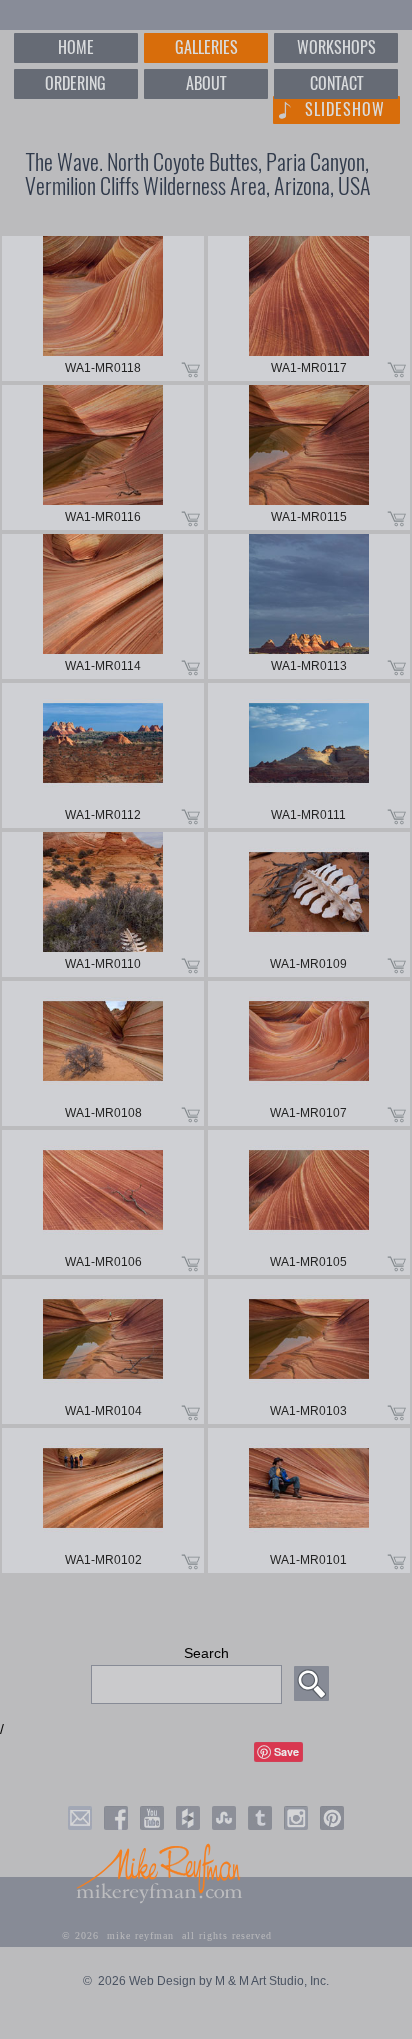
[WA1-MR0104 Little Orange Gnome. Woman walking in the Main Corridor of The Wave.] (103, 1351)
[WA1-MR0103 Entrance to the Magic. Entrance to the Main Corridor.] (309, 1351)
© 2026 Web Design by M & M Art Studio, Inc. (206, 1981)
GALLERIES (206, 47)
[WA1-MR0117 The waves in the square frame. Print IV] (309, 308)
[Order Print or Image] (191, 368)
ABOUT (206, 83)
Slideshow (345, 109)
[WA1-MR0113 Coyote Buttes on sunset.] (309, 606)
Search (206, 1653)
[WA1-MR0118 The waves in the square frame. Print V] (103, 308)
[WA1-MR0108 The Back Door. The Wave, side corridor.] (103, 1053)
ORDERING (75, 83)
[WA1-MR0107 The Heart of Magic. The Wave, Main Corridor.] (309, 1053)
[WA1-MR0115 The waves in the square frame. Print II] (309, 457)
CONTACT (336, 83)
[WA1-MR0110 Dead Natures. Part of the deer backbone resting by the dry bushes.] (103, 904)
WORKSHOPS (336, 47)
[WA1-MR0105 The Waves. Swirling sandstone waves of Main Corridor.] (309, 1202)
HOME (76, 47)
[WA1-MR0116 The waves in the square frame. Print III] (103, 457)
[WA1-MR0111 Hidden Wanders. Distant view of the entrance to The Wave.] (309, 755)
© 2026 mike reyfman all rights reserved (167, 1935)
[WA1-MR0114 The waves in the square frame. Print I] (103, 606)
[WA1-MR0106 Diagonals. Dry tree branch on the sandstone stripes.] (103, 1202)
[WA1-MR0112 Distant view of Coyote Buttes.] (103, 755)
